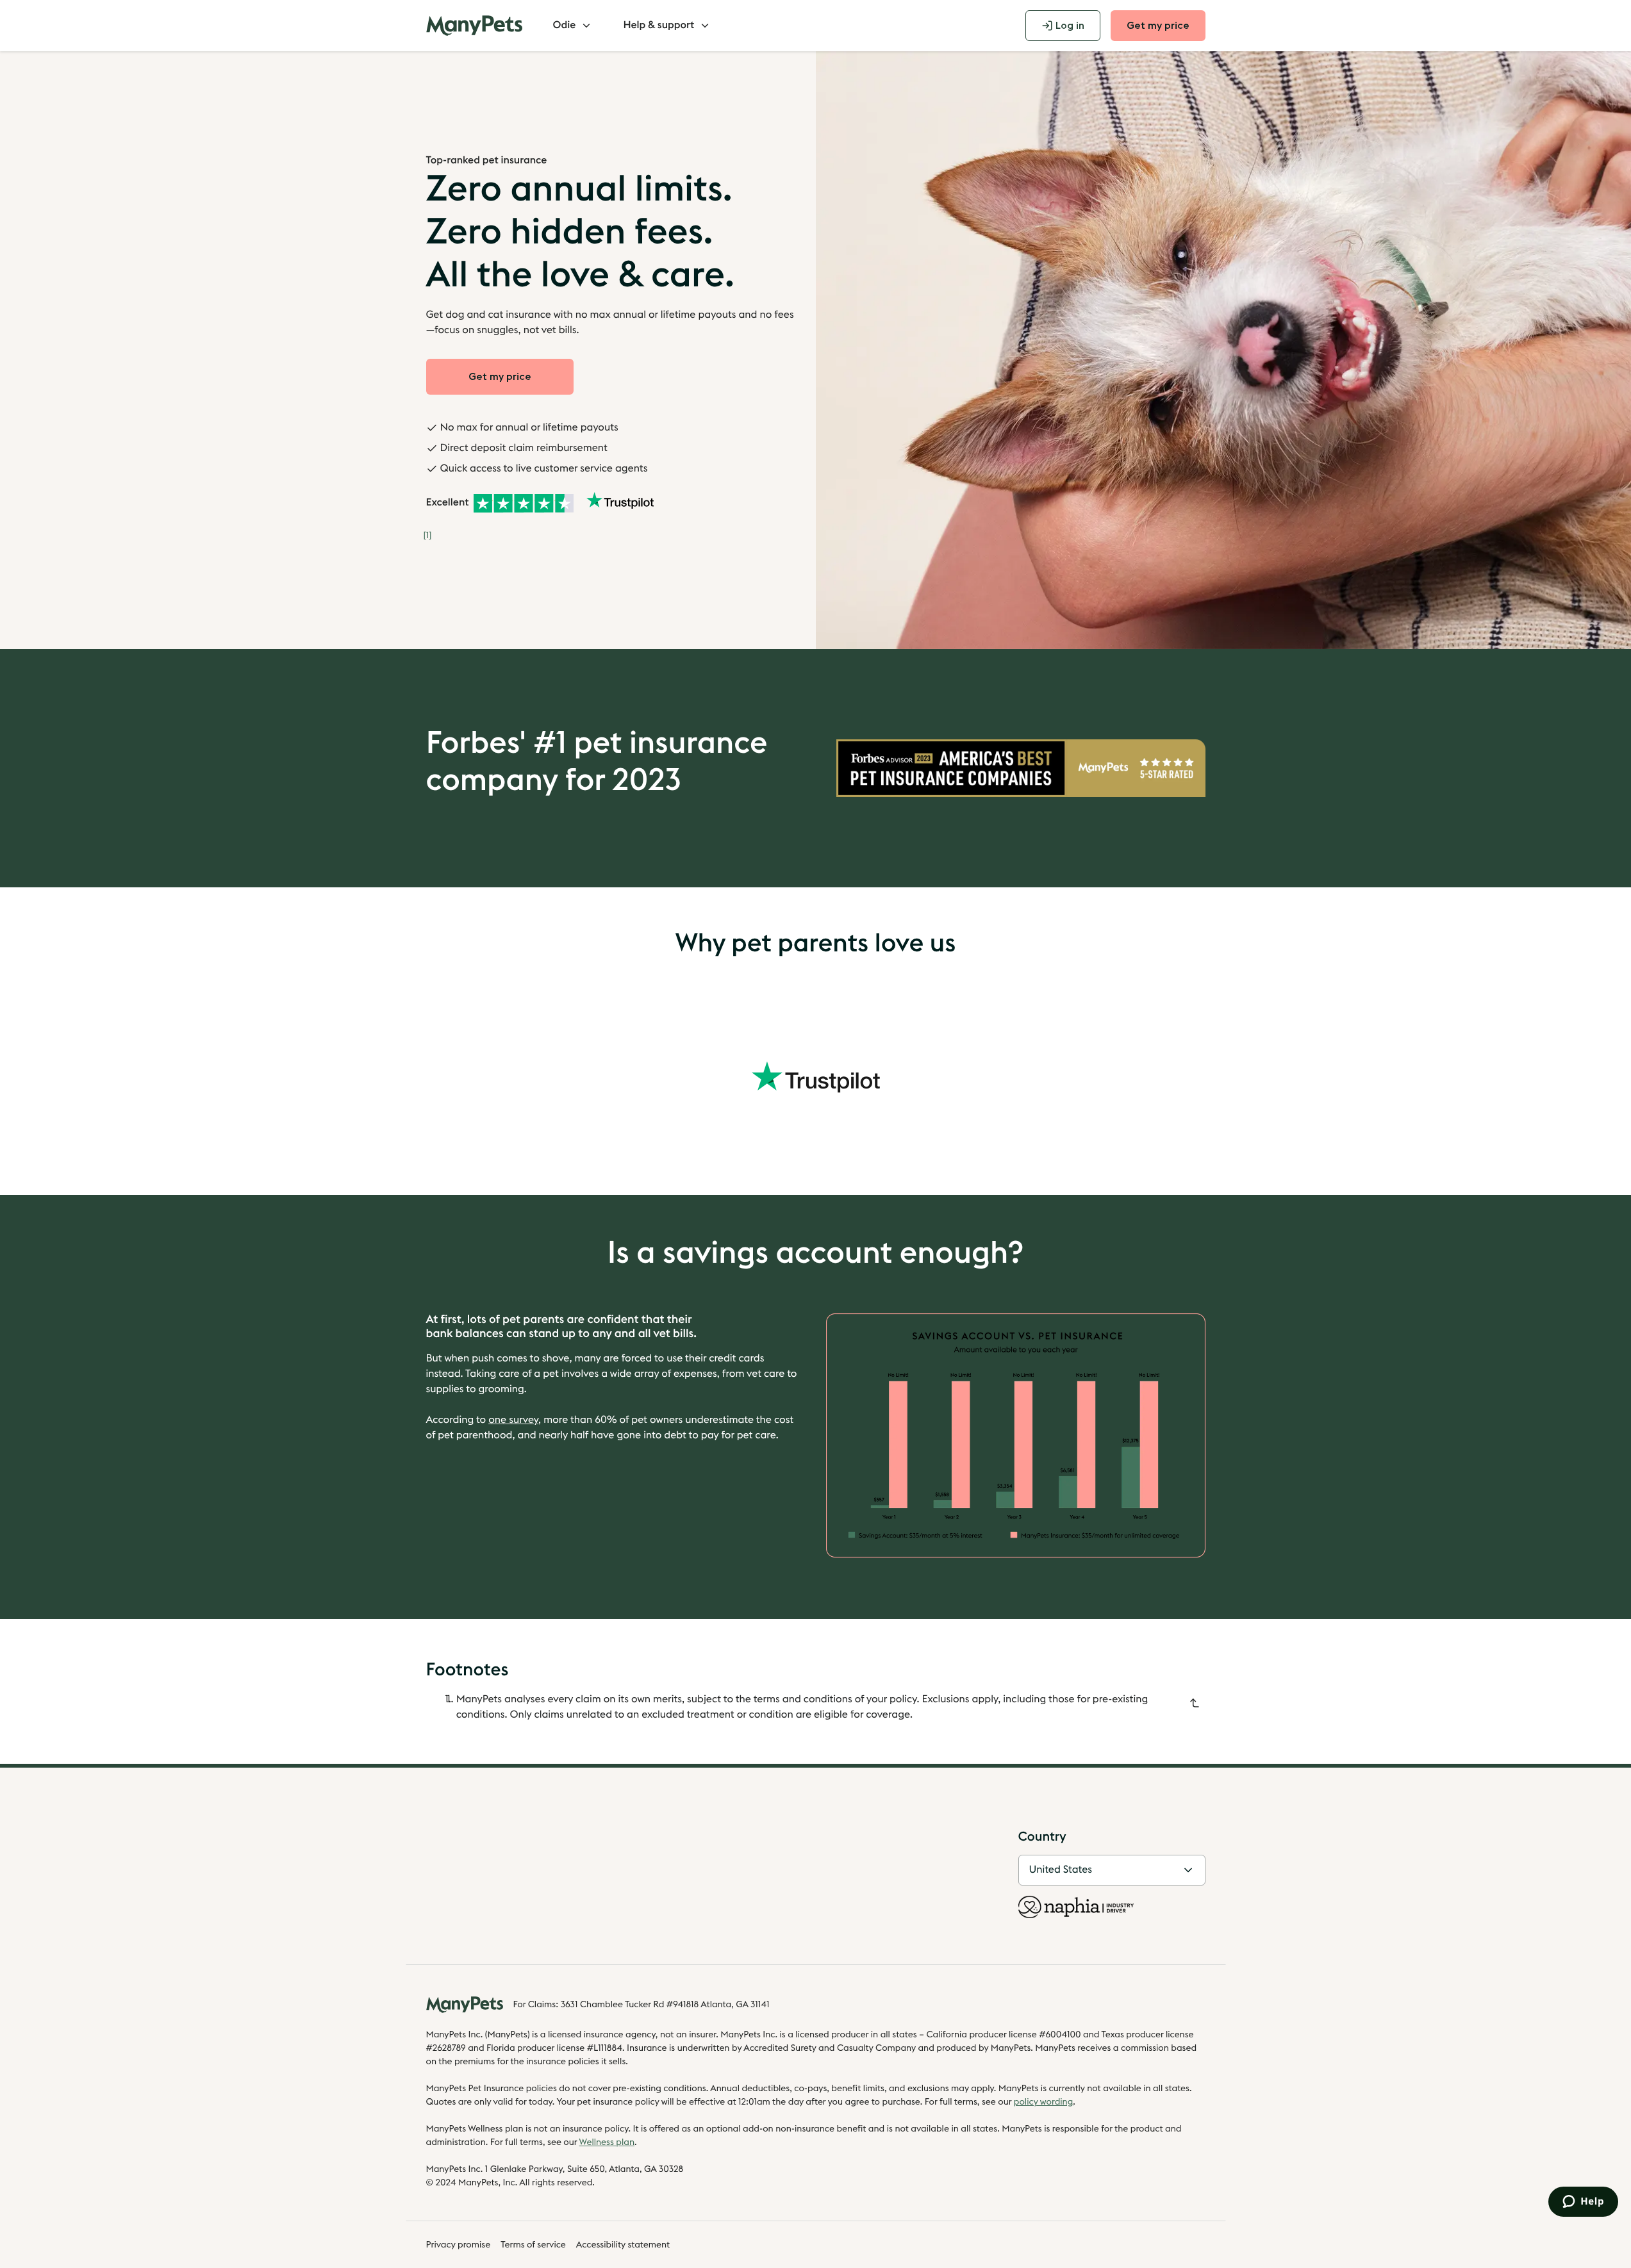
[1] (428, 536)
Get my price (1158, 26)
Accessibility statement (623, 2245)
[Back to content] (1195, 1703)
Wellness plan (607, 2142)
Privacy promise (459, 2245)
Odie (565, 26)
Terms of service (533, 2245)
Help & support (658, 26)
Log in (1070, 26)
